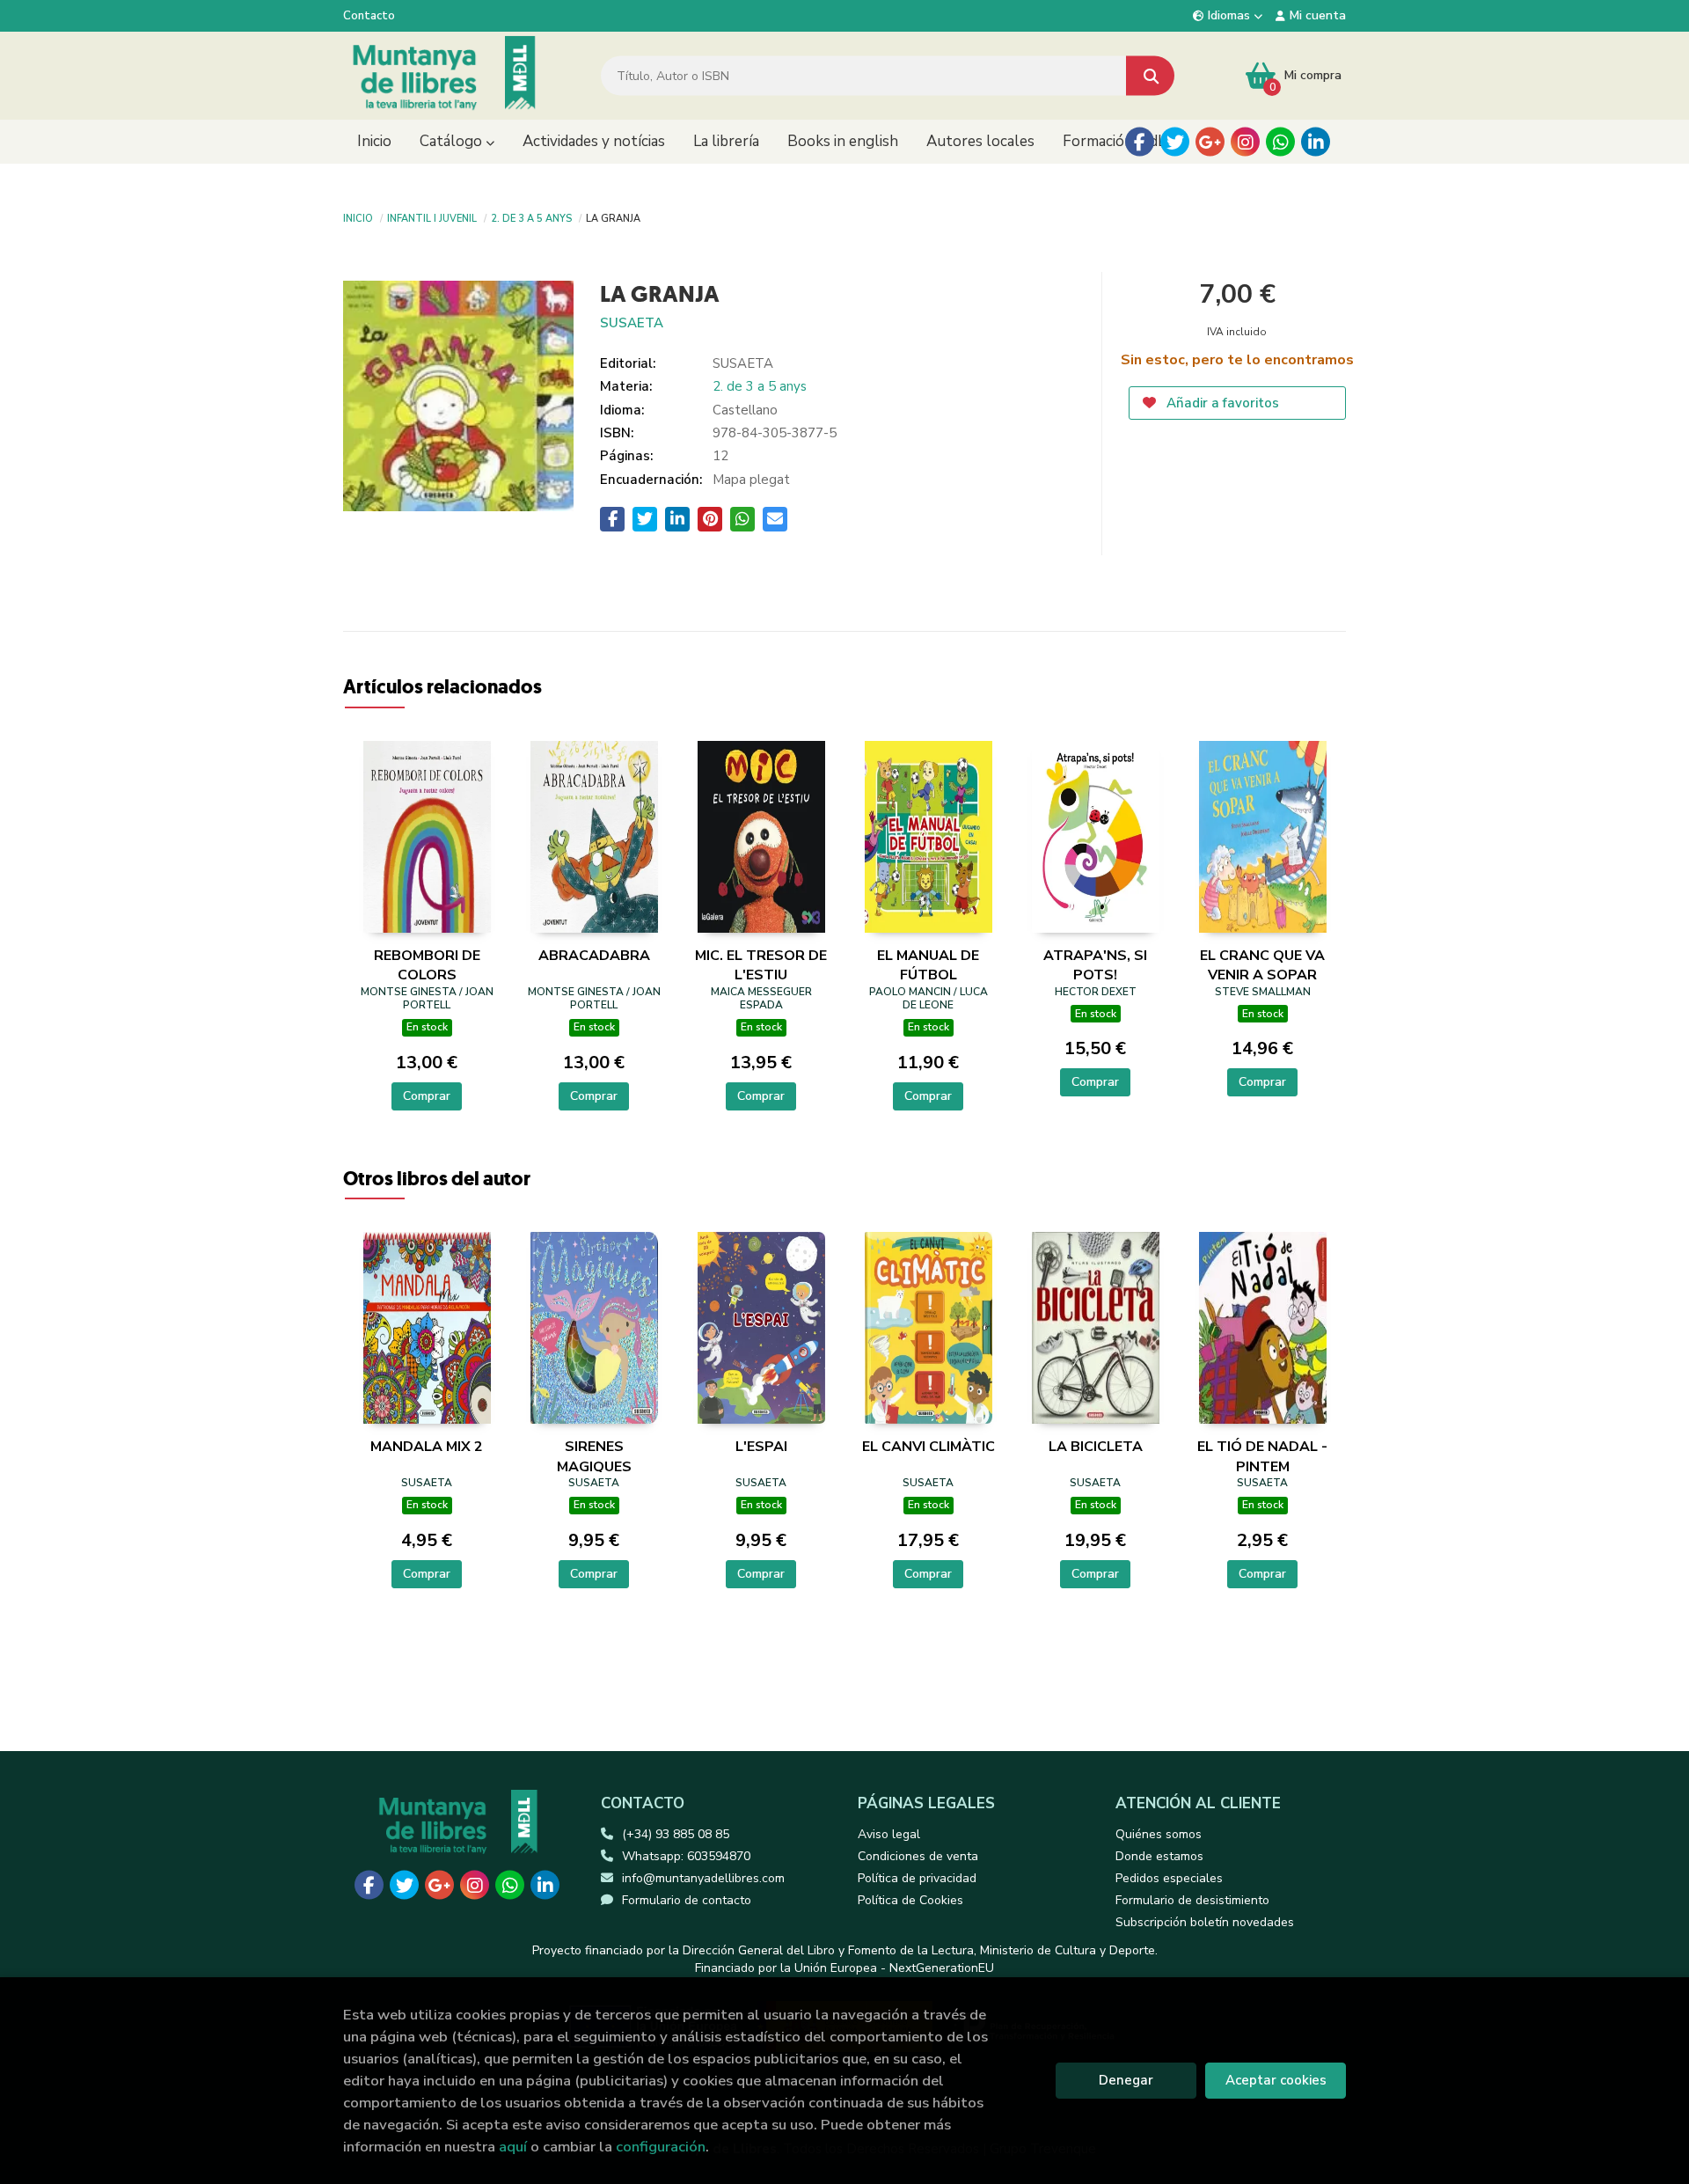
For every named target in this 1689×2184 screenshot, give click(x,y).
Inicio (358, 217)
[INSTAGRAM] (1245, 142)
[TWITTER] (1175, 142)
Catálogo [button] (453, 141)
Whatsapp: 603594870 (686, 1856)
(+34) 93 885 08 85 (676, 1834)
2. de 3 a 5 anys (531, 217)
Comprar (427, 1096)
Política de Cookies (910, 1900)
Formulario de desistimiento (1192, 1900)
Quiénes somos (1159, 1834)
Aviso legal (889, 1834)
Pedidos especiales (1169, 1878)
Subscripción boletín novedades (1205, 1922)
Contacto (369, 16)
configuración (661, 2147)
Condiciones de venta (918, 1856)
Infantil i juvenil (432, 217)
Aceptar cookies (1276, 2080)
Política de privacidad (917, 1878)
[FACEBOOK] (1140, 142)
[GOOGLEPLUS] (1210, 142)
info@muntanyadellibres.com (703, 1878)
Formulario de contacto (687, 1900)
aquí (513, 2147)
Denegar (1126, 2080)
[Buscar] (1150, 76)
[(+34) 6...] (1280, 142)
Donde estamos (1159, 1856)
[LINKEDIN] (1316, 142)
